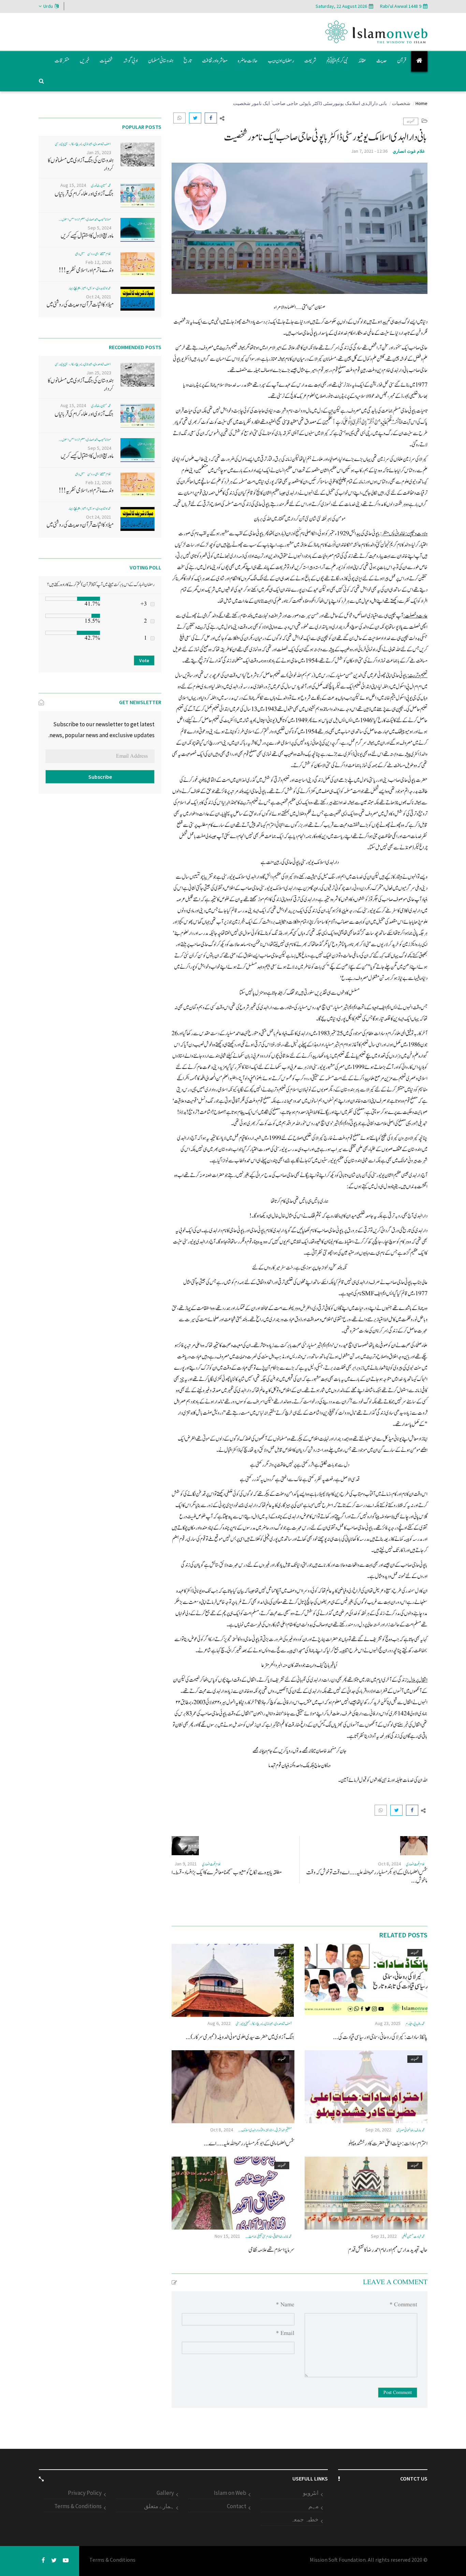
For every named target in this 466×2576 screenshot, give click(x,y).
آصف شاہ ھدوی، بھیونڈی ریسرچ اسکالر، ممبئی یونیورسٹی (264, 2024)
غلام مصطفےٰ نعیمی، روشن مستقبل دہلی (93, 254)
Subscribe (100, 777)
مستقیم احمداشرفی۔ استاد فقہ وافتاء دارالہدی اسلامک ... (265, 2130)
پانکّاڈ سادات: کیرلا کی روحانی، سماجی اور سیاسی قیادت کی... (380, 2037)
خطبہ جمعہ (305, 2519)
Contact (237, 2506)
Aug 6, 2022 (219, 2023)
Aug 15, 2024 (73, 185)
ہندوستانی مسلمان (161, 61)
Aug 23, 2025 (388, 2023)
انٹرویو (311, 2493)
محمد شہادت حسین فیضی (413, 2237)
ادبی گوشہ (130, 61)
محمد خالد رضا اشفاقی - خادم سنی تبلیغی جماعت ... (268, 2237)
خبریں (85, 61)
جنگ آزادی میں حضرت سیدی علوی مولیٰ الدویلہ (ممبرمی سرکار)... (240, 2037)
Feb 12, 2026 (98, 262)
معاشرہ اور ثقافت (215, 61)
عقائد (362, 61)
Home (421, 103)
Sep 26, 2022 (378, 2130)
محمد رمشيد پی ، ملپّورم (415, 2024)
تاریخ (188, 61)
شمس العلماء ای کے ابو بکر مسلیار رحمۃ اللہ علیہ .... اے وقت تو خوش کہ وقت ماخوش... (367, 1877)
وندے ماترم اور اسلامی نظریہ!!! (86, 270)
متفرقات (62, 61)
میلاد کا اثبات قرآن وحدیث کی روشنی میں (80, 305)
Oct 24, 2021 (99, 297)
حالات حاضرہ (248, 61)
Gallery (165, 2493)
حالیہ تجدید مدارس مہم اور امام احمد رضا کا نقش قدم (388, 2250)
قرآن (402, 61)
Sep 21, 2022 (384, 2236)
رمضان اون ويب (281, 61)
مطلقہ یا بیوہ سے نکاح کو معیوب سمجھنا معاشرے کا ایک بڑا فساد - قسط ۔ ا (227, 1872)
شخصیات (106, 61)
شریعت (310, 61)
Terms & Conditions (78, 2506)
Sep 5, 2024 (99, 228)
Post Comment (398, 2393)
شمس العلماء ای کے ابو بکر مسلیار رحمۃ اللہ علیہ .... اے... (249, 2143)
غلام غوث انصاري (409, 151)
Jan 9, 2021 (186, 1864)
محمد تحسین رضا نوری (101, 186)
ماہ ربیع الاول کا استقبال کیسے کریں (87, 236)
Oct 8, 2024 (389, 1864)
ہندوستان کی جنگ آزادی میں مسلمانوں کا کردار (81, 165)
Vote (144, 660)
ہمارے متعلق (159, 2506)
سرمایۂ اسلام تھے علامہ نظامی (271, 2250)
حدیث (382, 61)
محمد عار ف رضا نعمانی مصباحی (411, 2130)
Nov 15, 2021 (227, 2236)
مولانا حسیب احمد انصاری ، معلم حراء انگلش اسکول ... (85, 219)
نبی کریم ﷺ (337, 61)
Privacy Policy (85, 2493)
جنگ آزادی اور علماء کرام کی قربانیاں (84, 194)
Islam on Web (230, 2493)
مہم (314, 2506)
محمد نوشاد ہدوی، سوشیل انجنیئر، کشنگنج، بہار (90, 288)
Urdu (48, 6)
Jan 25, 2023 (99, 152)
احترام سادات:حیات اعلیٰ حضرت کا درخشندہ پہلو (388, 2143)
